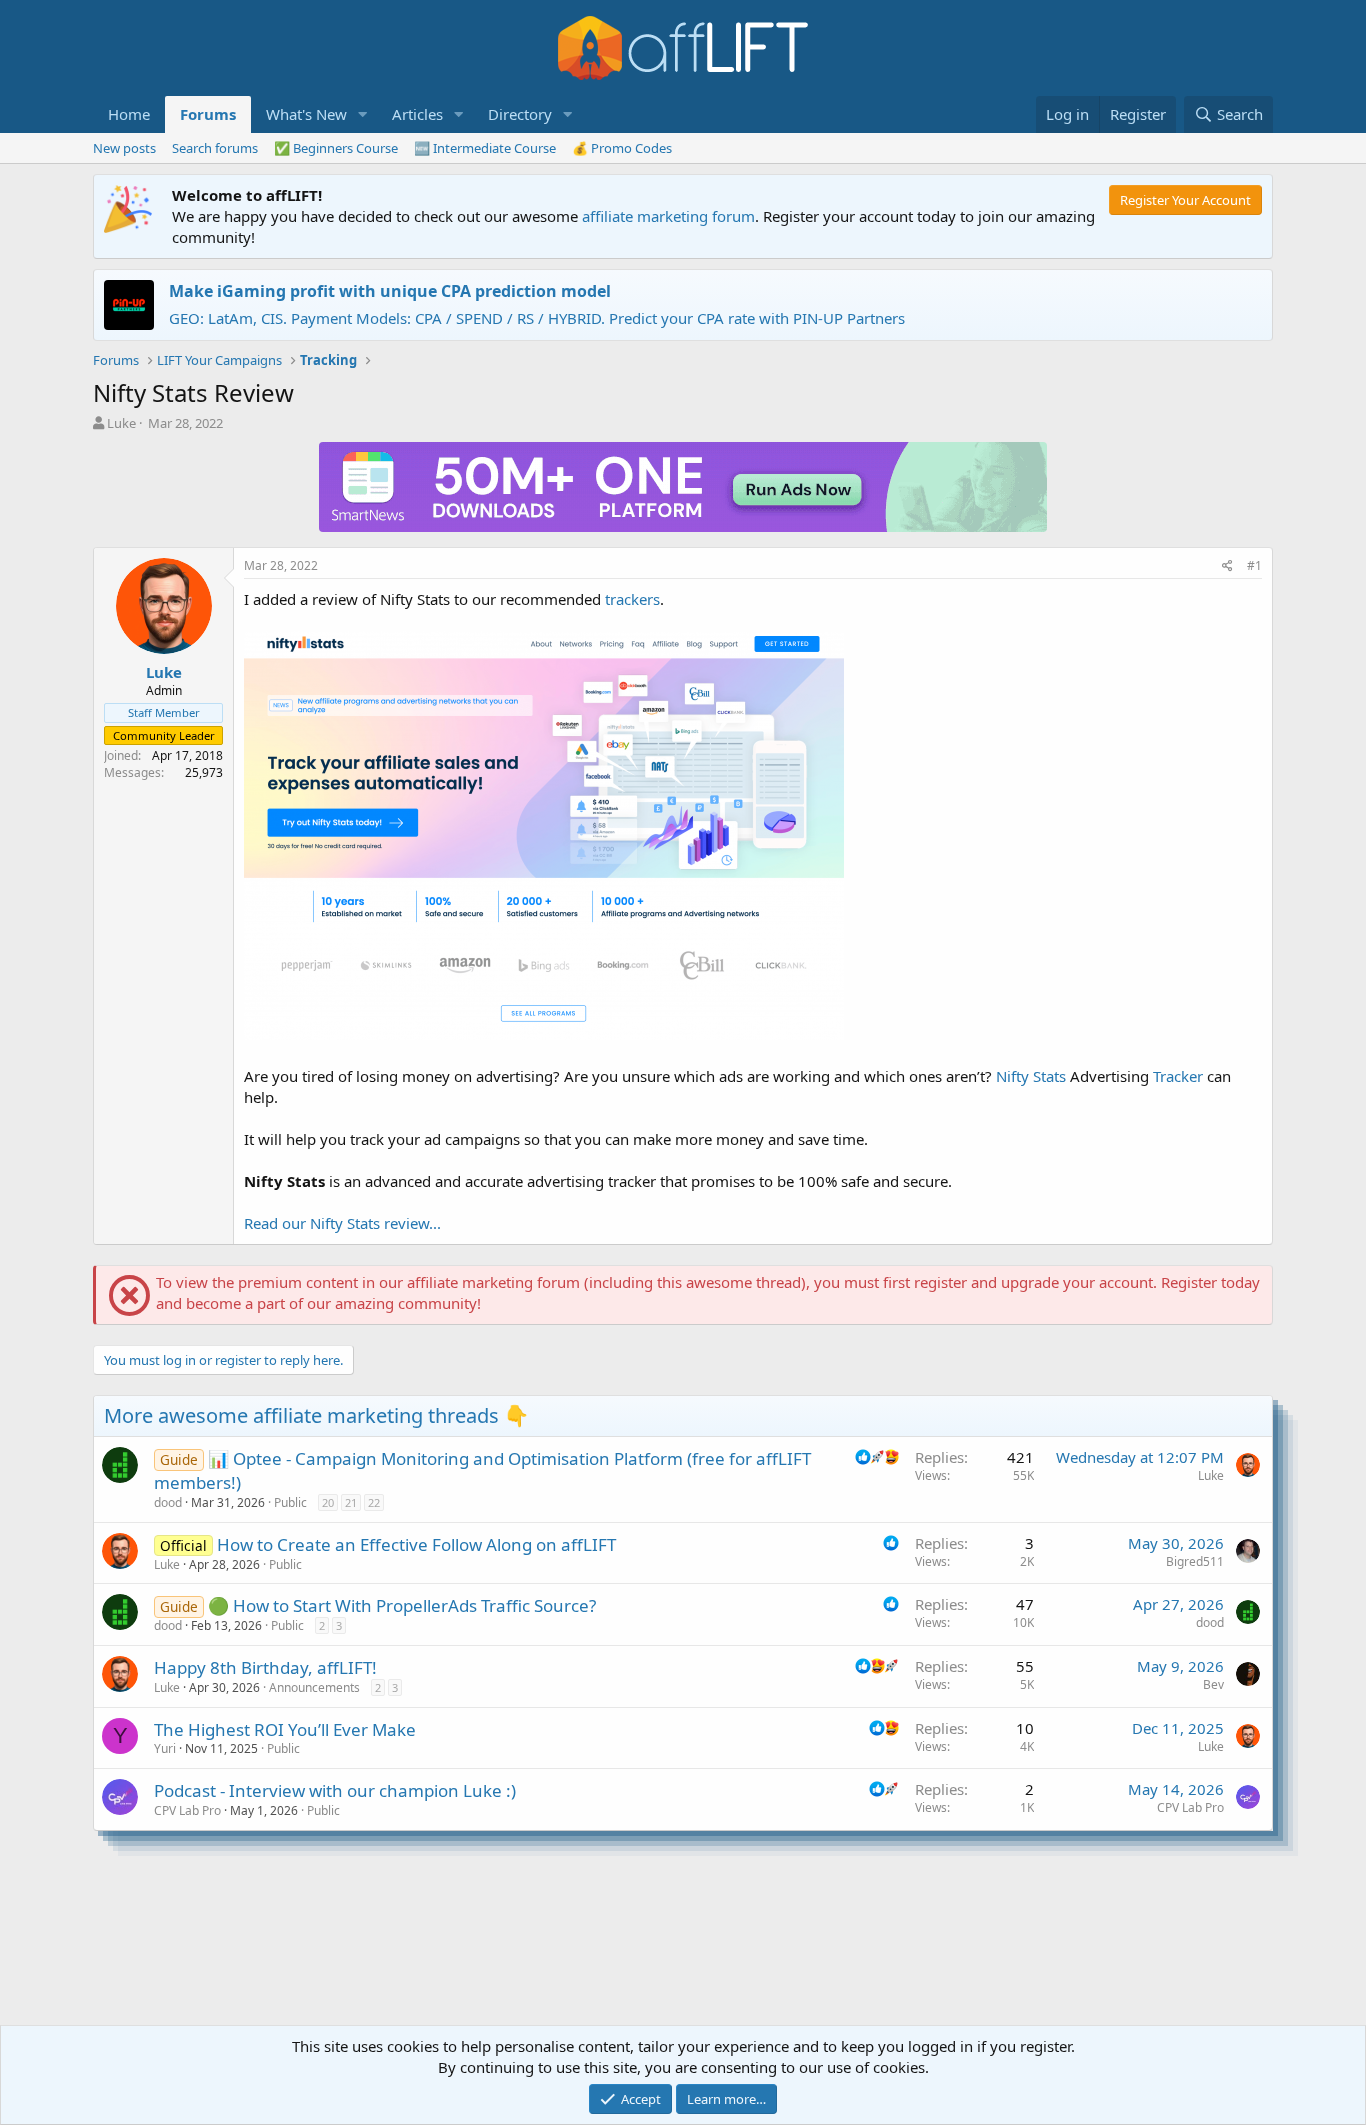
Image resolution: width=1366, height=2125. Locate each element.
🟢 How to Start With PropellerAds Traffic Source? (402, 1605)
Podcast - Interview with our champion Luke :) (335, 1790)
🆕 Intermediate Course (485, 148)
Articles (417, 114)
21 (351, 1502)
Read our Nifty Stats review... (342, 1223)
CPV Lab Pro (187, 1810)
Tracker (1178, 1076)
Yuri (165, 1748)
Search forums (215, 148)
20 (328, 1502)
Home (129, 114)
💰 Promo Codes (622, 148)
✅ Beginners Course (336, 148)
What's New (306, 114)
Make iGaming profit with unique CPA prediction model (390, 291)
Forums (208, 114)
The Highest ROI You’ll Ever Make (285, 1729)
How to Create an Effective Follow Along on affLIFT (416, 1544)
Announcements (314, 1687)
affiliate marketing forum (668, 216)
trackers (632, 599)
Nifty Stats (1031, 1076)
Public (290, 1502)
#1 (1254, 565)
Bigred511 (1195, 1561)
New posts (124, 148)
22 (374, 1502)
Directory (520, 114)
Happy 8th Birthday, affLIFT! (265, 1667)
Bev (1213, 1684)
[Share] (1227, 566)
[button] (363, 114)
